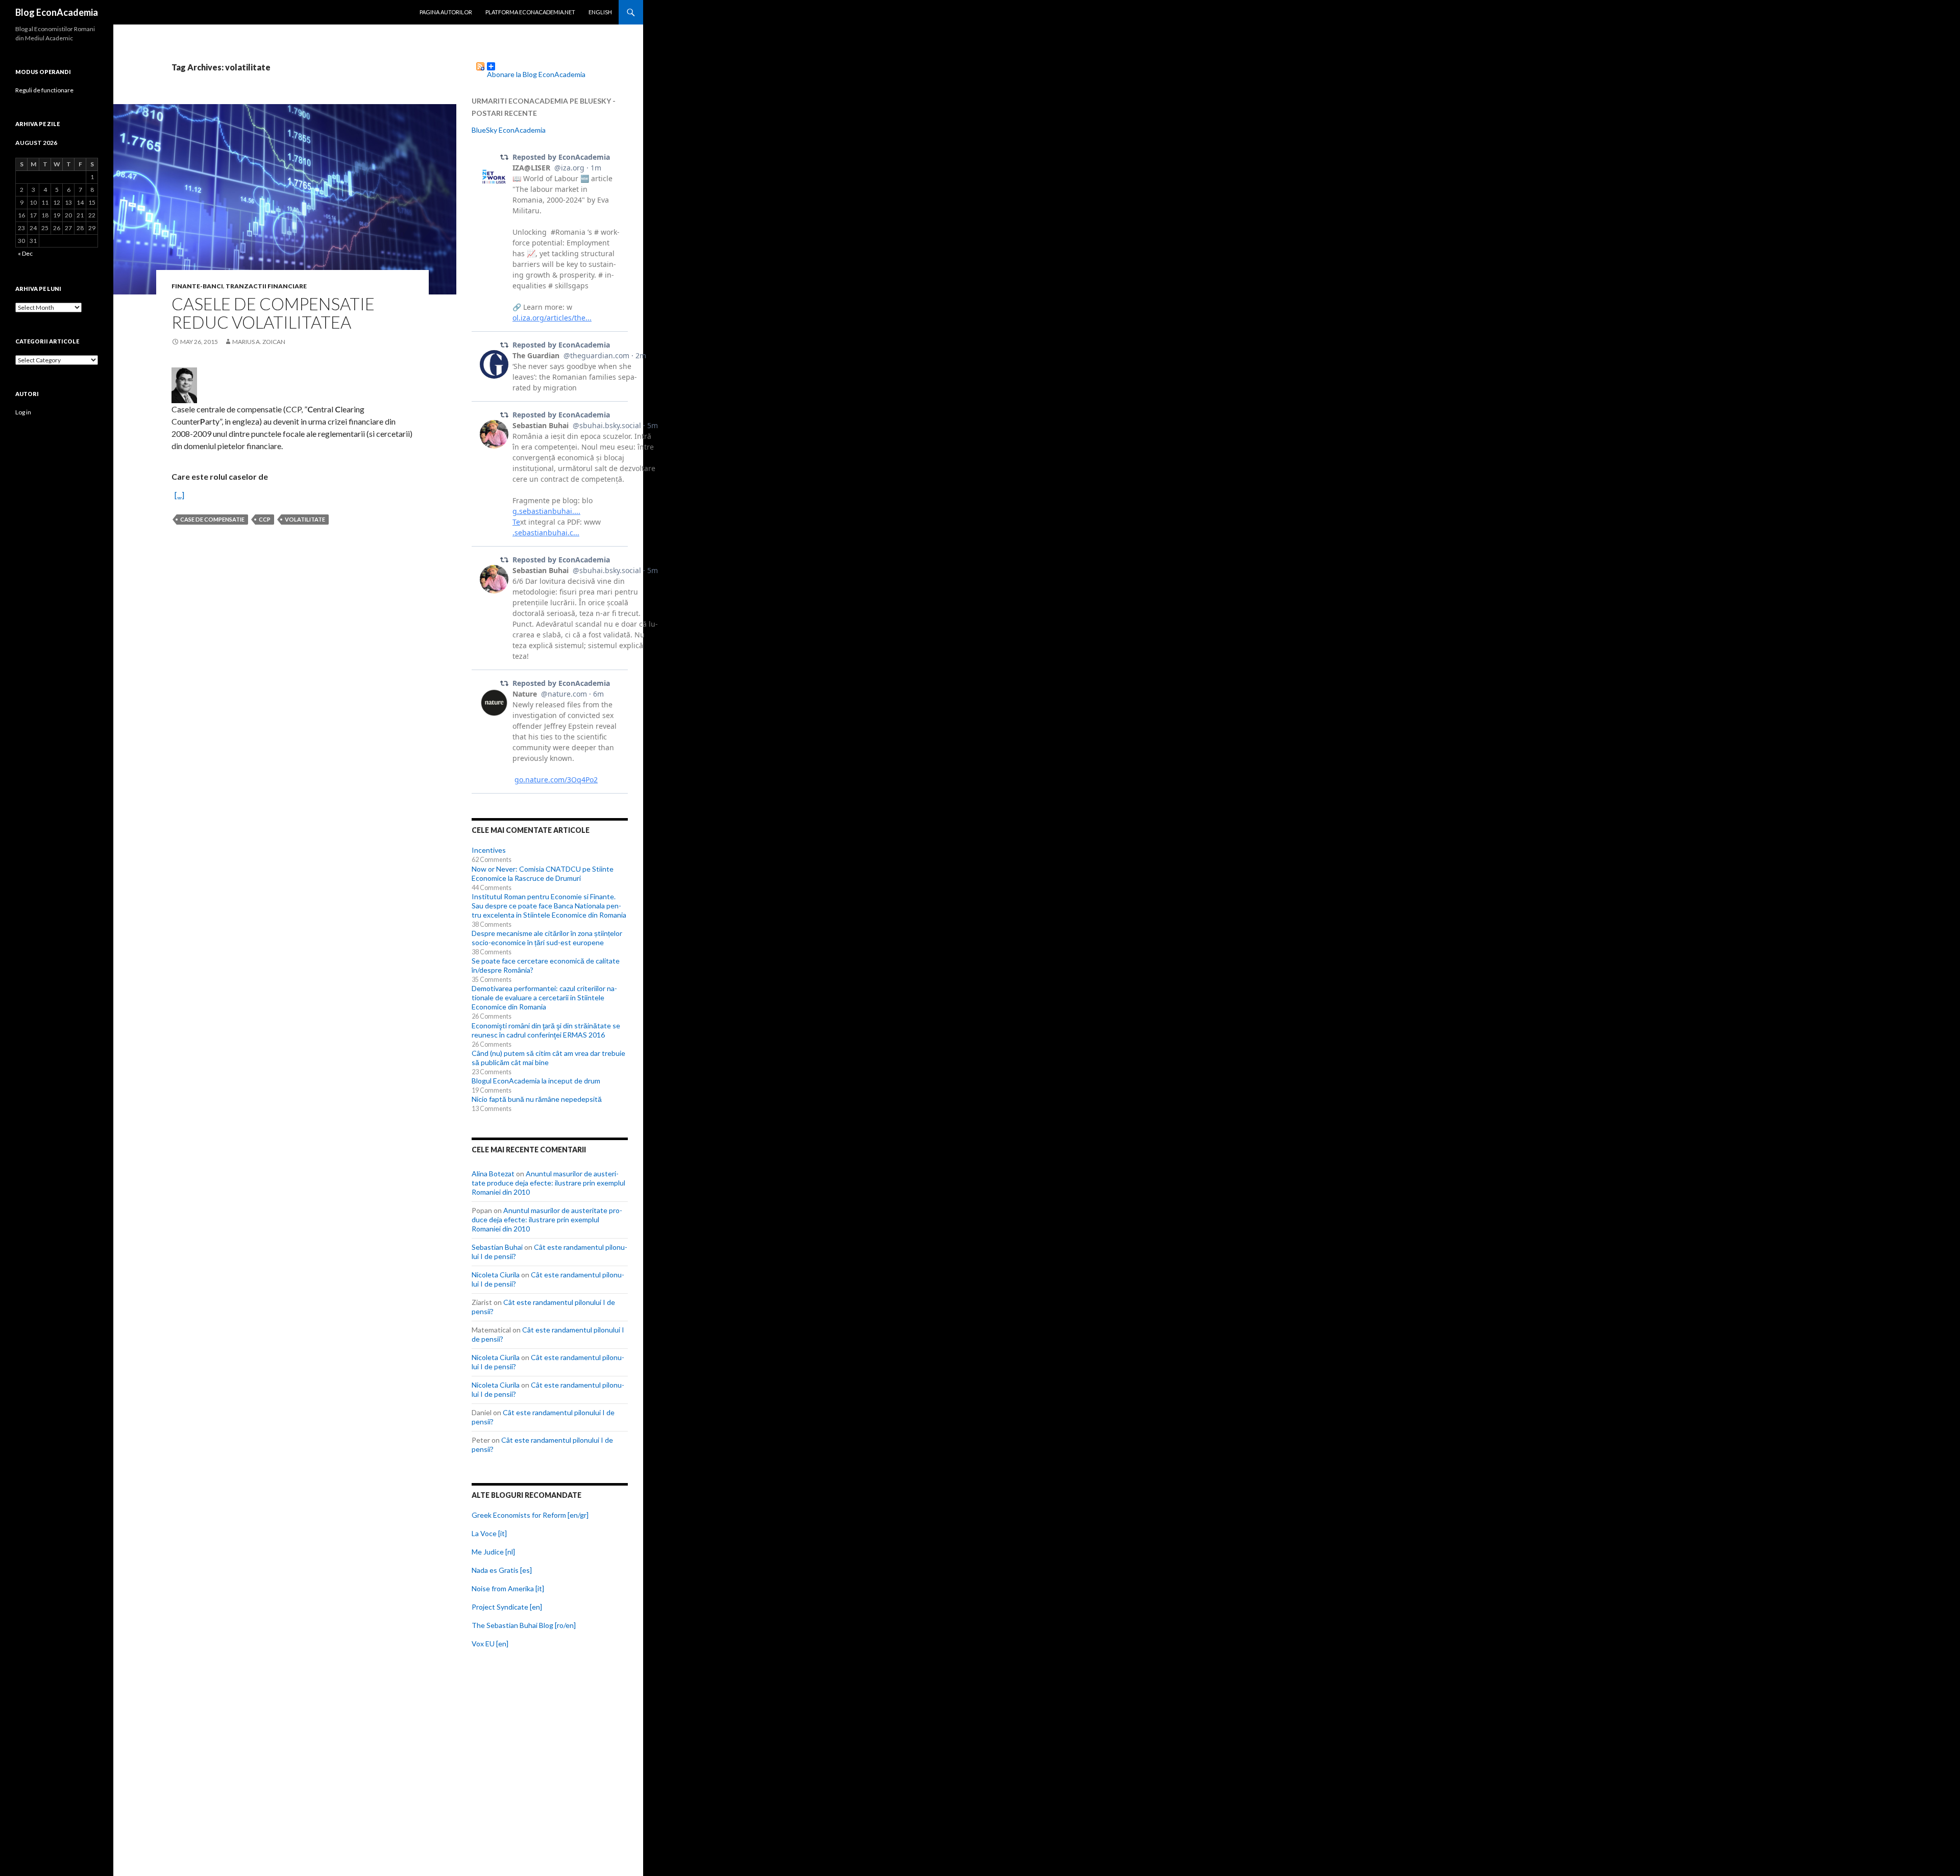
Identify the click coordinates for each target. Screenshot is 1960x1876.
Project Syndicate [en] (507, 1607)
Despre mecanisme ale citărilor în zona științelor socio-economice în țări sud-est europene (547, 938)
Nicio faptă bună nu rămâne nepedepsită (537, 1099)
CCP (265, 519)
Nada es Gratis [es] (502, 1570)
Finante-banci (197, 286)
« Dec (25, 253)
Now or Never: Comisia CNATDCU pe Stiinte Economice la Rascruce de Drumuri (543, 873)
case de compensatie (212, 519)
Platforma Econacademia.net (530, 12)
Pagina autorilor (446, 12)
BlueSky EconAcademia (509, 130)
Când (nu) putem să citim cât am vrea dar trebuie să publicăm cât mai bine (548, 1058)
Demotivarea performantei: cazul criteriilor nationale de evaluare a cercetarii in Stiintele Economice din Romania (544, 997)
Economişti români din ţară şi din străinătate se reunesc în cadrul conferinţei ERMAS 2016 (546, 1030)
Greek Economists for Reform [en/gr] (530, 1515)
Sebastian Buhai (497, 1247)
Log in (23, 412)
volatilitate (305, 519)
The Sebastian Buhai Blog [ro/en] (524, 1625)
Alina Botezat (493, 1174)
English (600, 12)
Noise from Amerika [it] (508, 1588)
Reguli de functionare (44, 90)
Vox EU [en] (490, 1644)
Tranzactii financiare (266, 286)
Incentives (489, 850)
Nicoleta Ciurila (496, 1275)
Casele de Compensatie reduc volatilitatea (273, 313)
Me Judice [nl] (493, 1552)
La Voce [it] (489, 1533)
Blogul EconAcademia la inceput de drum (536, 1081)
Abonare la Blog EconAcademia (536, 70)
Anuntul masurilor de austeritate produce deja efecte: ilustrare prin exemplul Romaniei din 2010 (548, 1183)
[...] (179, 495)
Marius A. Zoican (259, 342)
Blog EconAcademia (57, 12)
